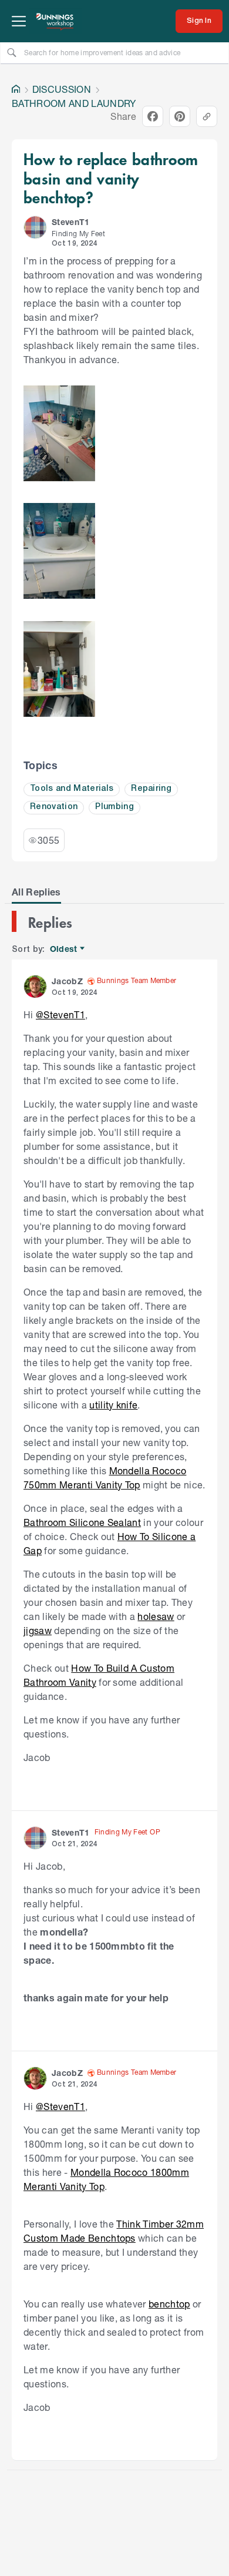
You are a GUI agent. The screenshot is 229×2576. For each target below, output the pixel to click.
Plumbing (114, 807)
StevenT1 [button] (71, 222)
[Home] (16, 89)
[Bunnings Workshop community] (55, 21)
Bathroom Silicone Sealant (82, 1522)
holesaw (156, 1616)
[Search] (12, 52)
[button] (35, 227)
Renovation (54, 807)
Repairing (151, 789)
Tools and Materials (72, 789)
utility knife (113, 1405)
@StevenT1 (60, 1014)
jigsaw (38, 1630)
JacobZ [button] (67, 981)
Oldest (64, 949)
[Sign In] (199, 21)
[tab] (36, 892)
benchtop (169, 2304)
